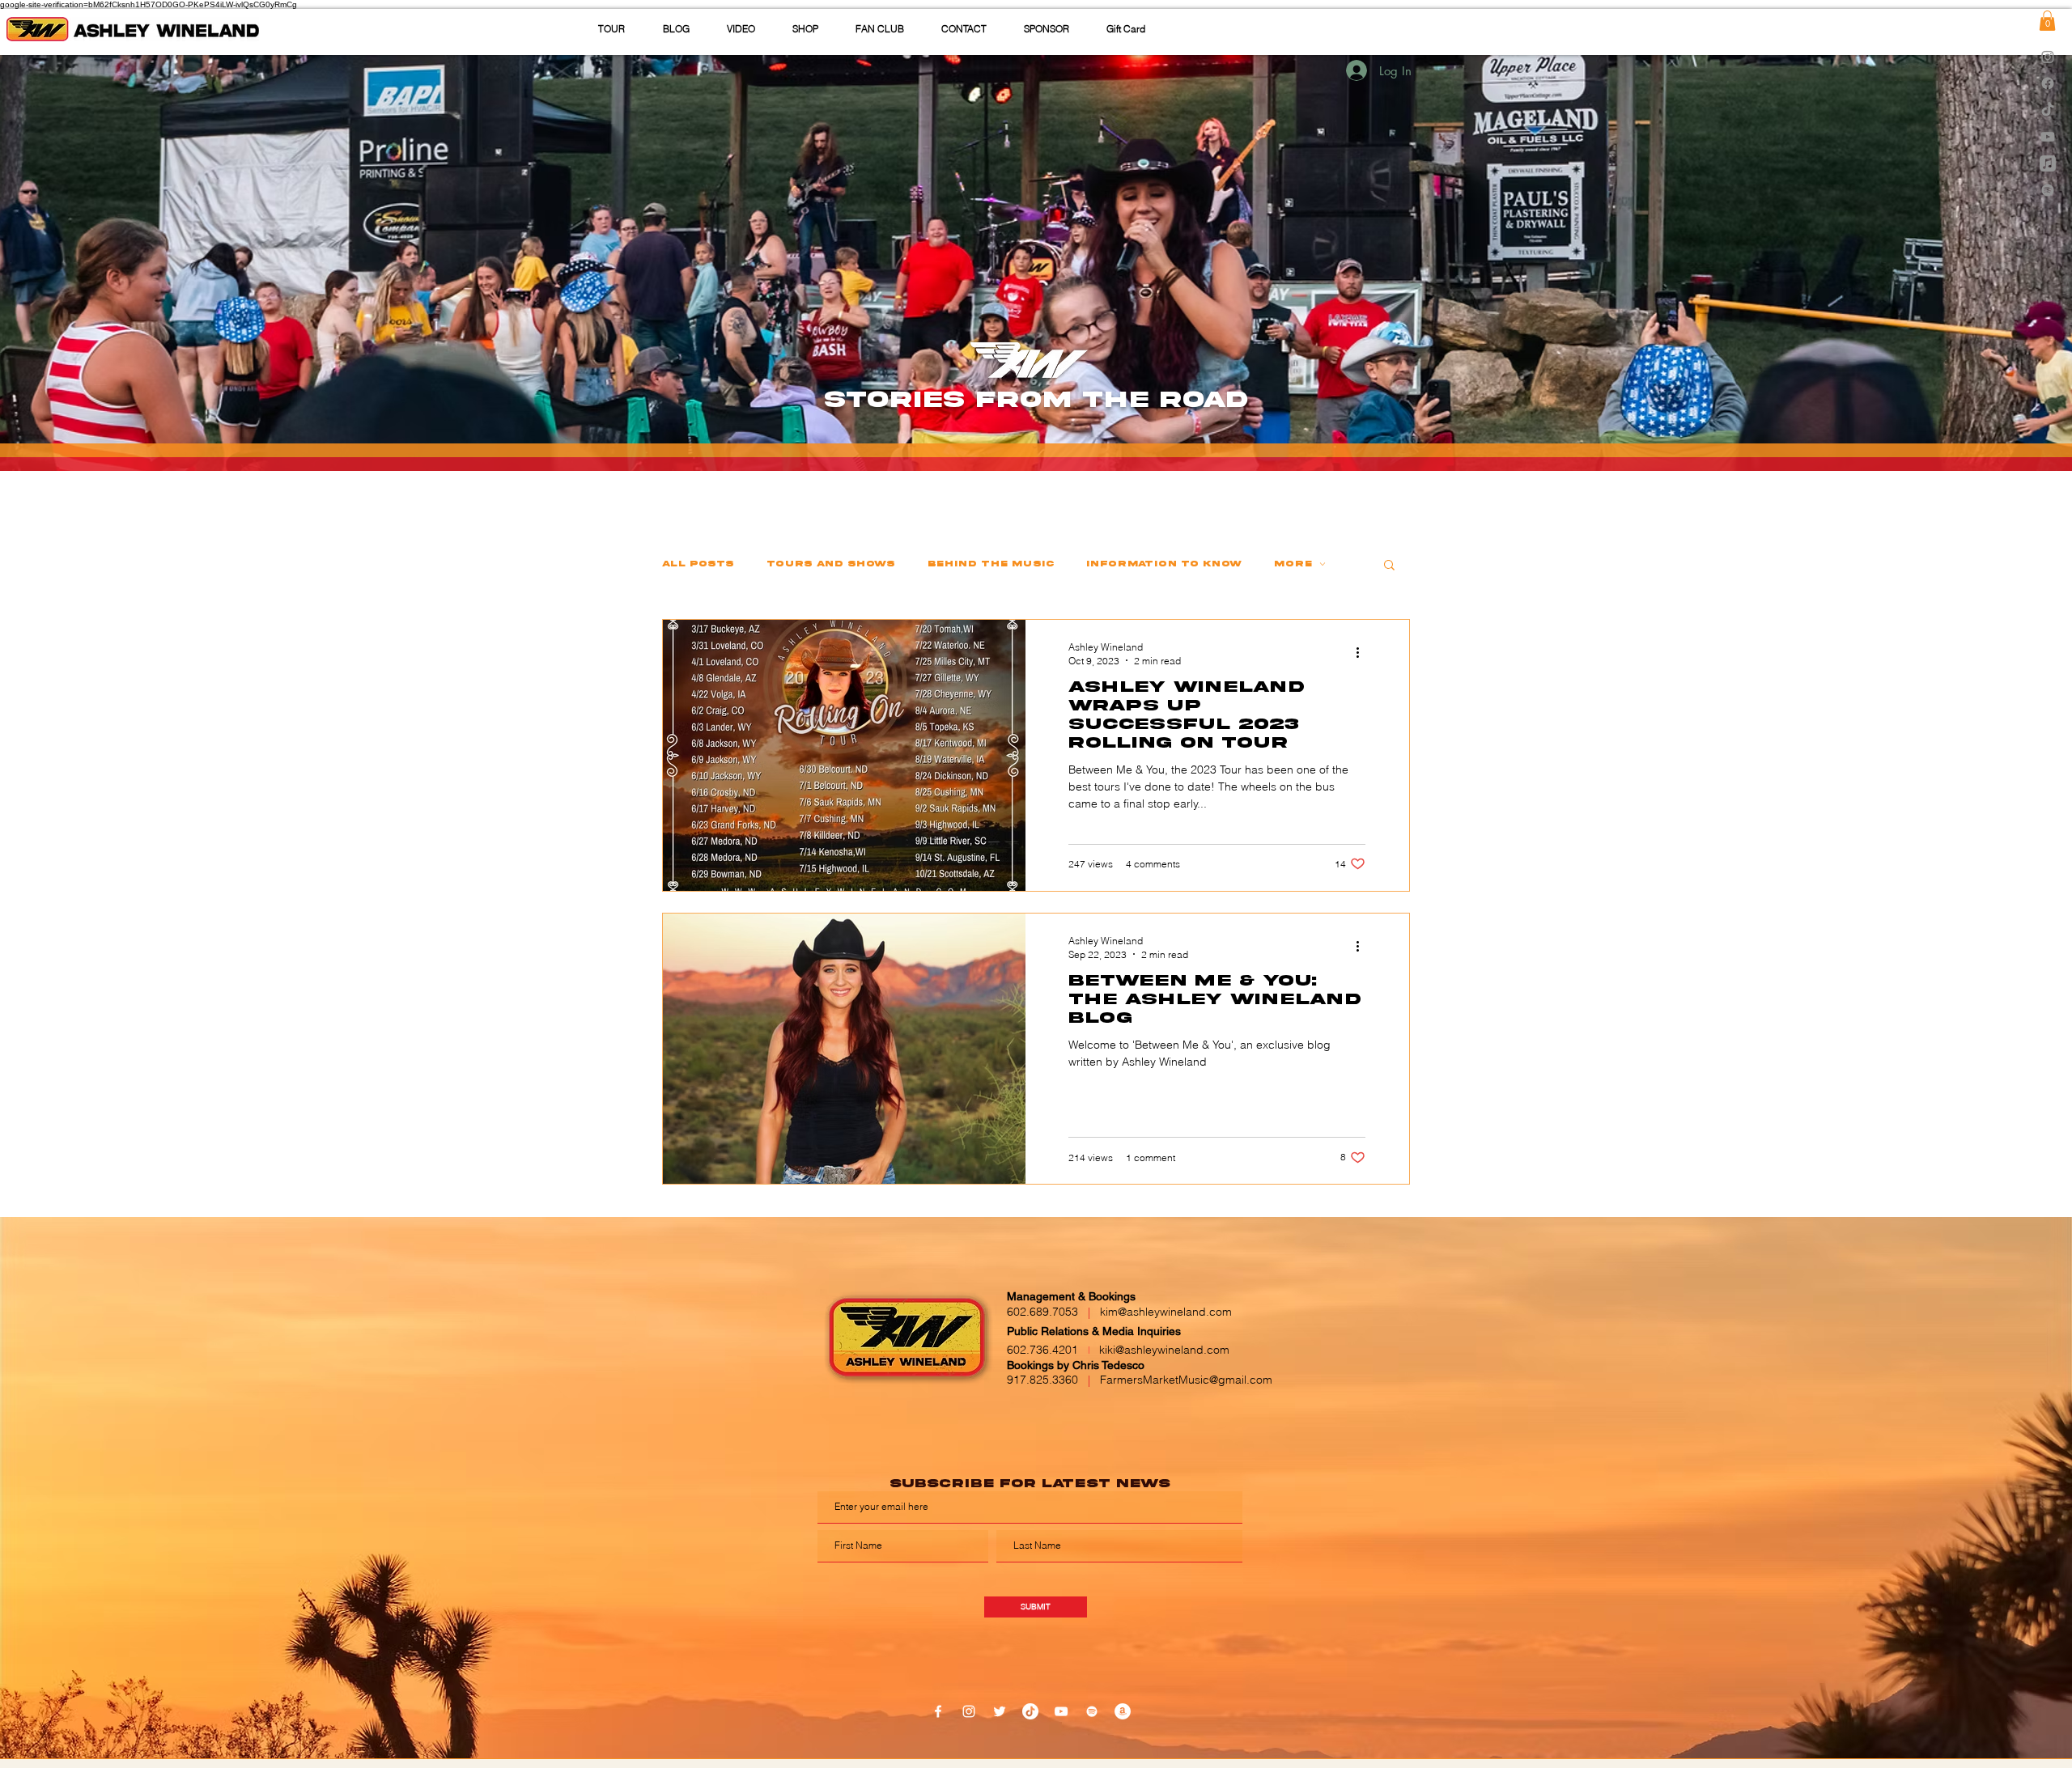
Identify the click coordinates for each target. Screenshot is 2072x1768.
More (1293, 564)
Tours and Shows (831, 564)
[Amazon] (1123, 1711)
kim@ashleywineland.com (1166, 1312)
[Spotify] (2048, 190)
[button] (964, 29)
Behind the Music (991, 564)
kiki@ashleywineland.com (1164, 1350)
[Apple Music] (2048, 163)
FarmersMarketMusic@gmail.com (1186, 1380)
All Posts (698, 564)
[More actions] (1363, 653)
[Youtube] (2048, 137)
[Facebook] (2048, 83)
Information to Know (1164, 564)
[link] (2047, 21)
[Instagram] (2048, 57)
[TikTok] (2048, 110)
